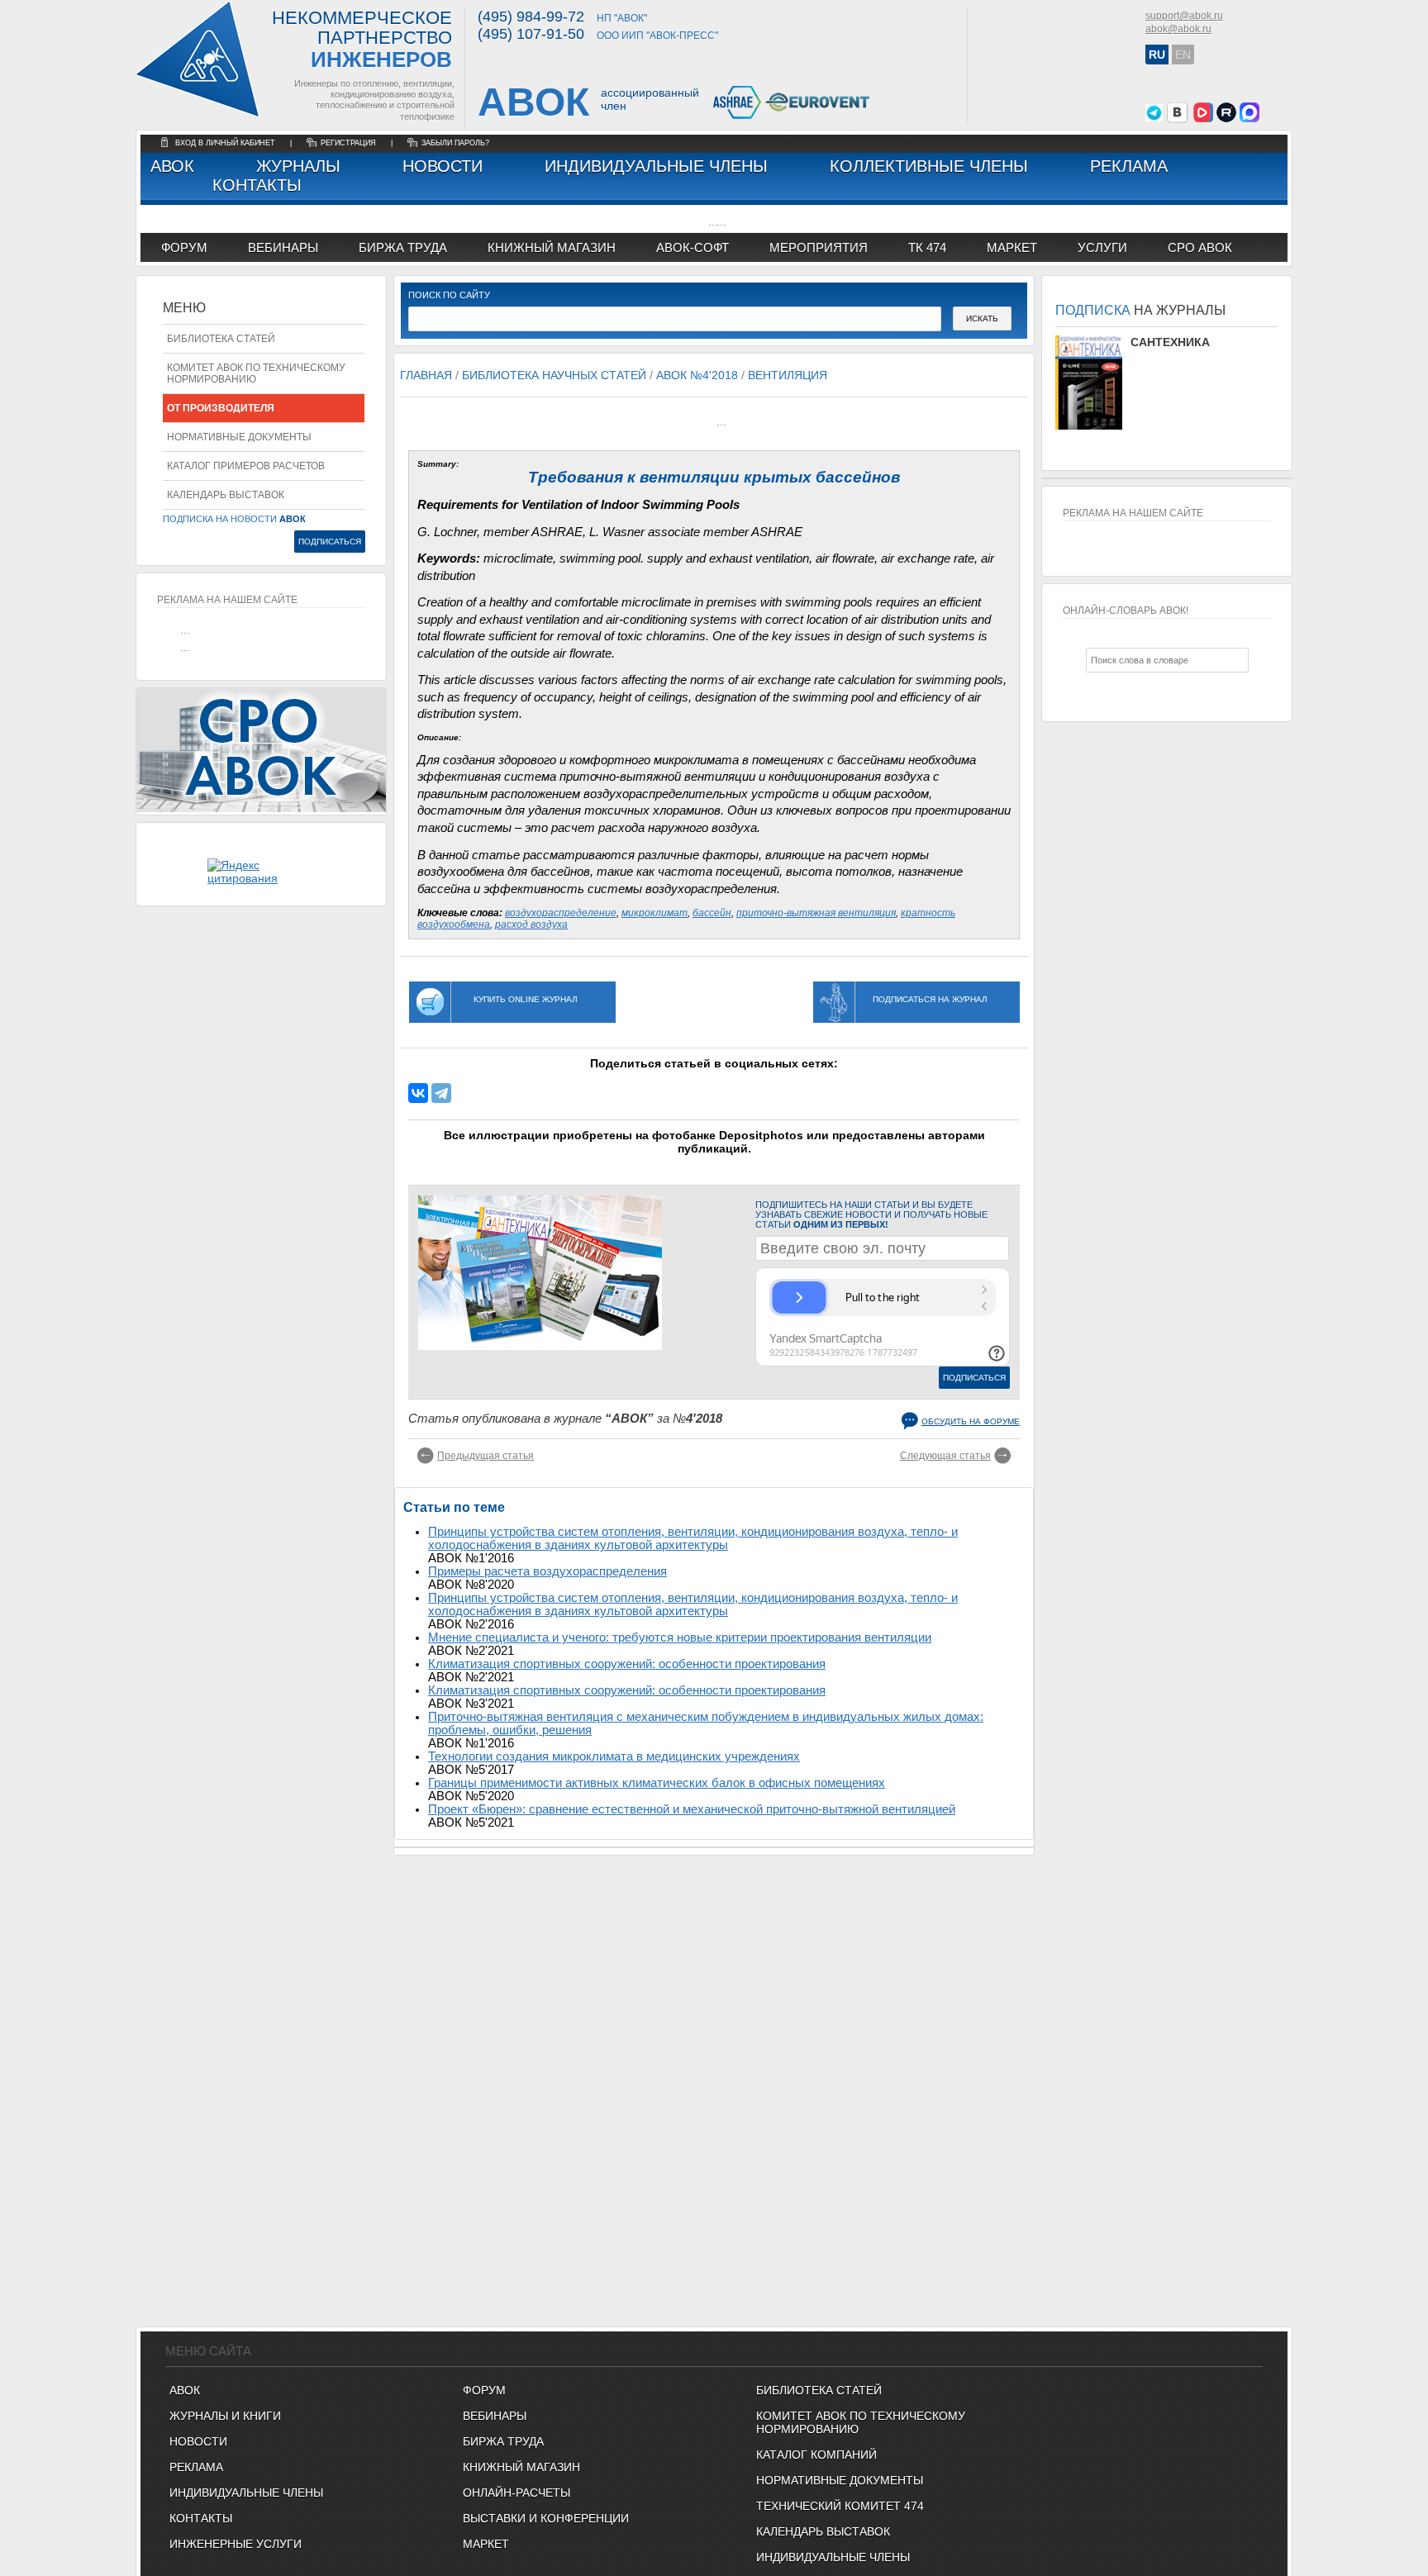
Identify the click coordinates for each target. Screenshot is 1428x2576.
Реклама (1129, 166)
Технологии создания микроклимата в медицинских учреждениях (614, 1756)
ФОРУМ (184, 247)
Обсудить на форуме (971, 1421)
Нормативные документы (239, 437)
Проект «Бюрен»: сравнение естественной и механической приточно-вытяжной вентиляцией (692, 1809)
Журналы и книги (225, 2416)
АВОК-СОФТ (693, 247)
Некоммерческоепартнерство (362, 40)
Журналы (298, 166)
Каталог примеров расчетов (246, 466)
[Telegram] (441, 1093)
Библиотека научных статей (554, 375)
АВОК (172, 166)
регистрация (348, 143)
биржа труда (403, 247)
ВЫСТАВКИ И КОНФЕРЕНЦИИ (546, 2518)
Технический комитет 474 (840, 2506)
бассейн (712, 913)
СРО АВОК (1200, 247)
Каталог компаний (816, 2455)
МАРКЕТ (1012, 247)
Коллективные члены (929, 166)
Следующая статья (945, 1456)
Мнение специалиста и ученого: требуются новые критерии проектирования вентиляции (680, 1637)
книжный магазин (552, 247)
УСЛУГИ (1102, 247)
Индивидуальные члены (656, 166)
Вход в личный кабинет (226, 143)
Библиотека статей (221, 339)
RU (1157, 55)
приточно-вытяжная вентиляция (816, 913)
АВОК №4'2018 (697, 375)
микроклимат (654, 913)
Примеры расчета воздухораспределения (547, 1571)
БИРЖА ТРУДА (503, 2441)
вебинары (283, 247)
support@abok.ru (1184, 16)
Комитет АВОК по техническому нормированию (256, 373)
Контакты (257, 185)
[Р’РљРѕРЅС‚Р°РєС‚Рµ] (418, 1093)
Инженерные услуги (236, 2544)
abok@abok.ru (1178, 29)
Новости (443, 166)
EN (1183, 55)
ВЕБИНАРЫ (495, 2416)
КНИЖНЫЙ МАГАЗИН (521, 2467)
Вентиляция (788, 375)
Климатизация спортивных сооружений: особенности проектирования (627, 1664)
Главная (426, 375)
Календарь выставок (226, 495)
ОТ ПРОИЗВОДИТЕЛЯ (221, 408)
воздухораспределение (561, 913)
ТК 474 (927, 247)
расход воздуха (531, 924)
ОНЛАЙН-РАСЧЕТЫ (516, 2493)
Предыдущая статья (486, 1456)
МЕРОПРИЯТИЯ (819, 247)
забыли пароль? (455, 143)
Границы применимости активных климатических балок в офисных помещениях (657, 1783)
